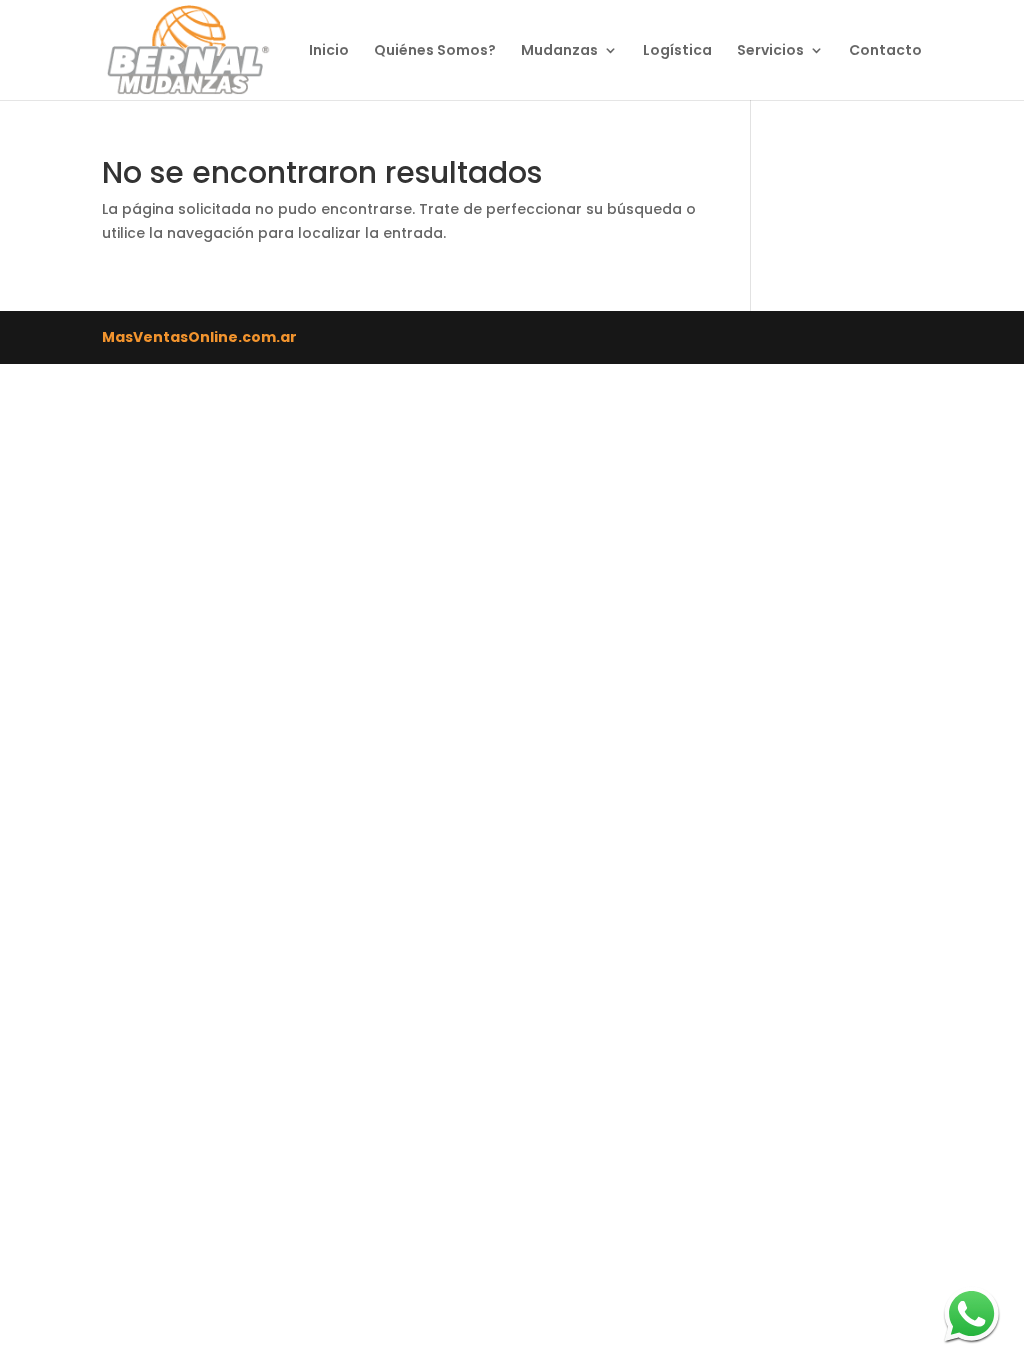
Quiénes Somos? (435, 51)
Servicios (770, 51)
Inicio (329, 51)
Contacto (885, 51)
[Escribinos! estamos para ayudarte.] (971, 1313)
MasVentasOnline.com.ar (199, 337)
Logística (677, 51)
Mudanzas (559, 51)
